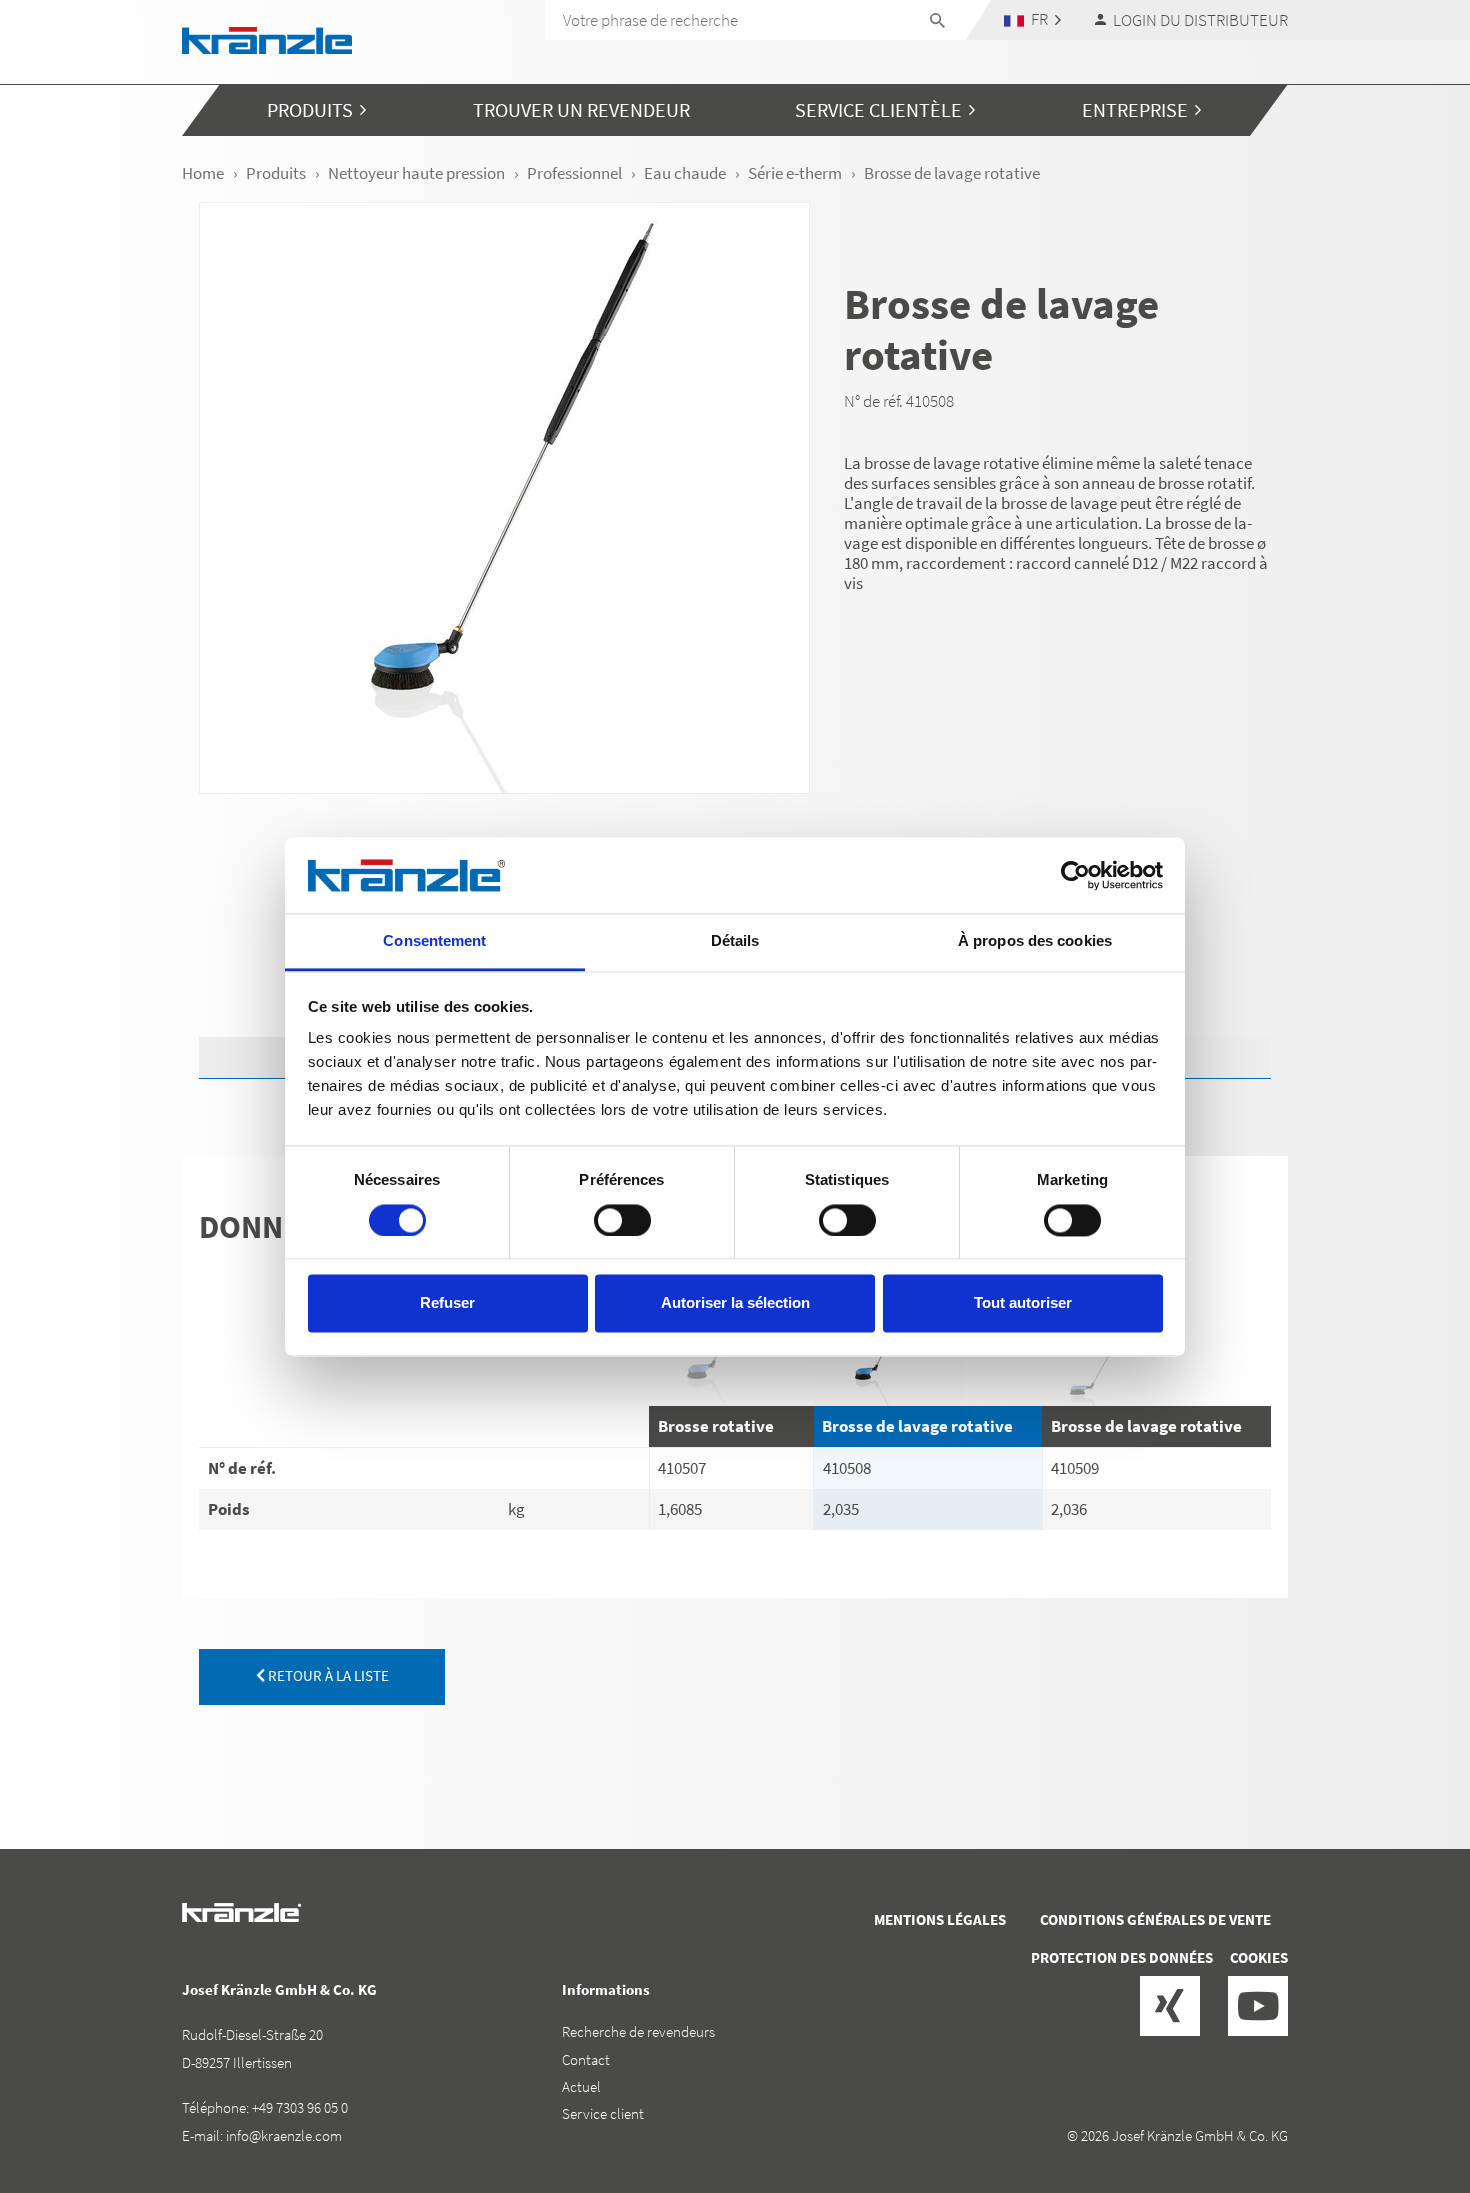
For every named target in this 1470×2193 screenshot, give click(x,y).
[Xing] (1170, 2006)
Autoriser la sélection (735, 1303)
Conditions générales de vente (1155, 1919)
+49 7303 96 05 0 (300, 2107)
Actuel (581, 2086)
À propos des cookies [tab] (1035, 941)
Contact (586, 2059)
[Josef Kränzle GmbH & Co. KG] (267, 38)
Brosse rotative (716, 1426)
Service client (603, 2113)
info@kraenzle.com (284, 2135)
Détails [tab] (735, 941)
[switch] (622, 1220)
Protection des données (1122, 1957)
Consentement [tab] (434, 941)
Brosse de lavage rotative (917, 1426)
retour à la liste (327, 1675)
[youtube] (1258, 2006)
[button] (1033, 19)
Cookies (1259, 1957)
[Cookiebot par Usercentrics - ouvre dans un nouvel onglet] (1075, 875)
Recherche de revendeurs (638, 2031)
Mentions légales (940, 1919)
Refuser (447, 1303)
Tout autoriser (1023, 1303)
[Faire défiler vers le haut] (1401, 2093)
